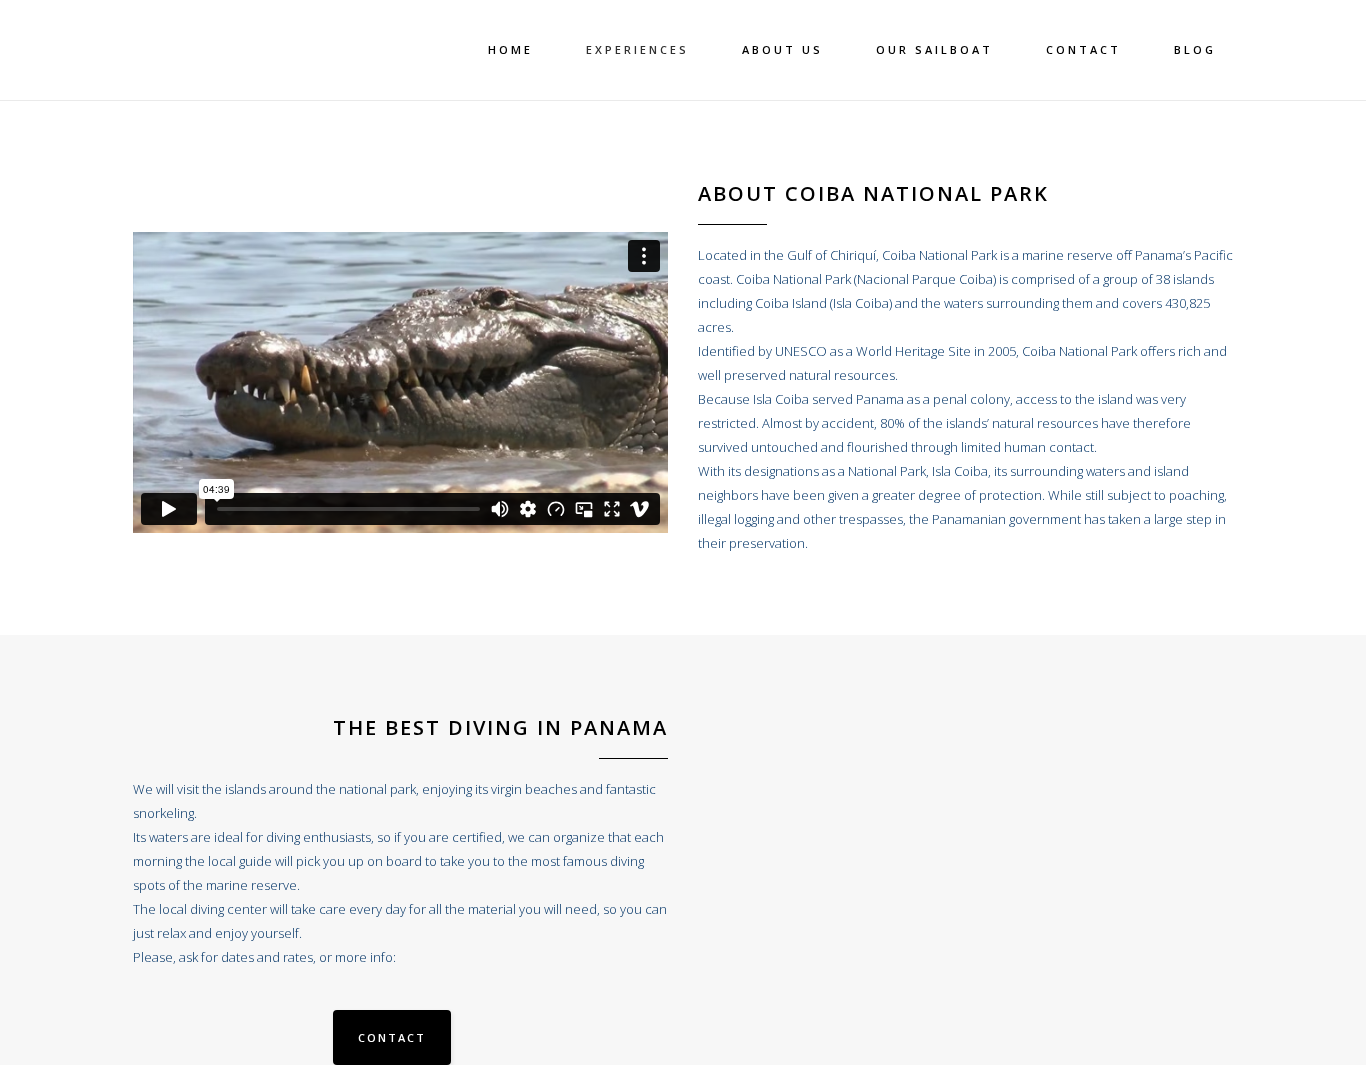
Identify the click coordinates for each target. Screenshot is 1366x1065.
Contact (392, 1037)
